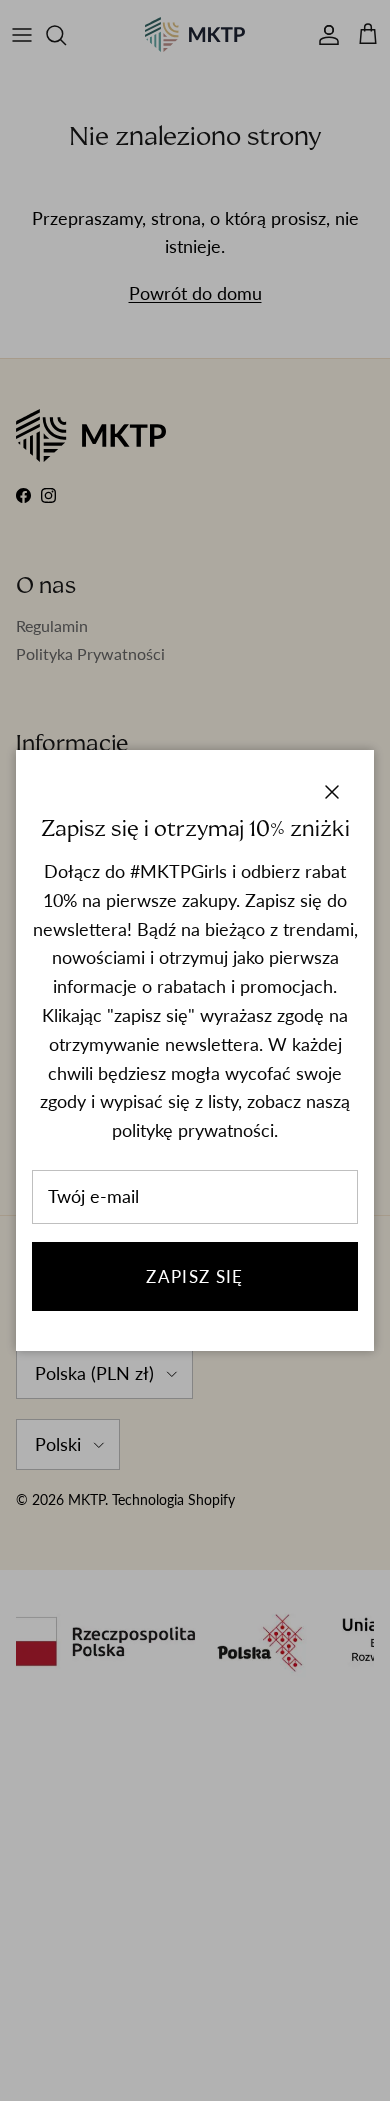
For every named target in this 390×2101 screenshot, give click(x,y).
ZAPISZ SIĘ (195, 1276)
